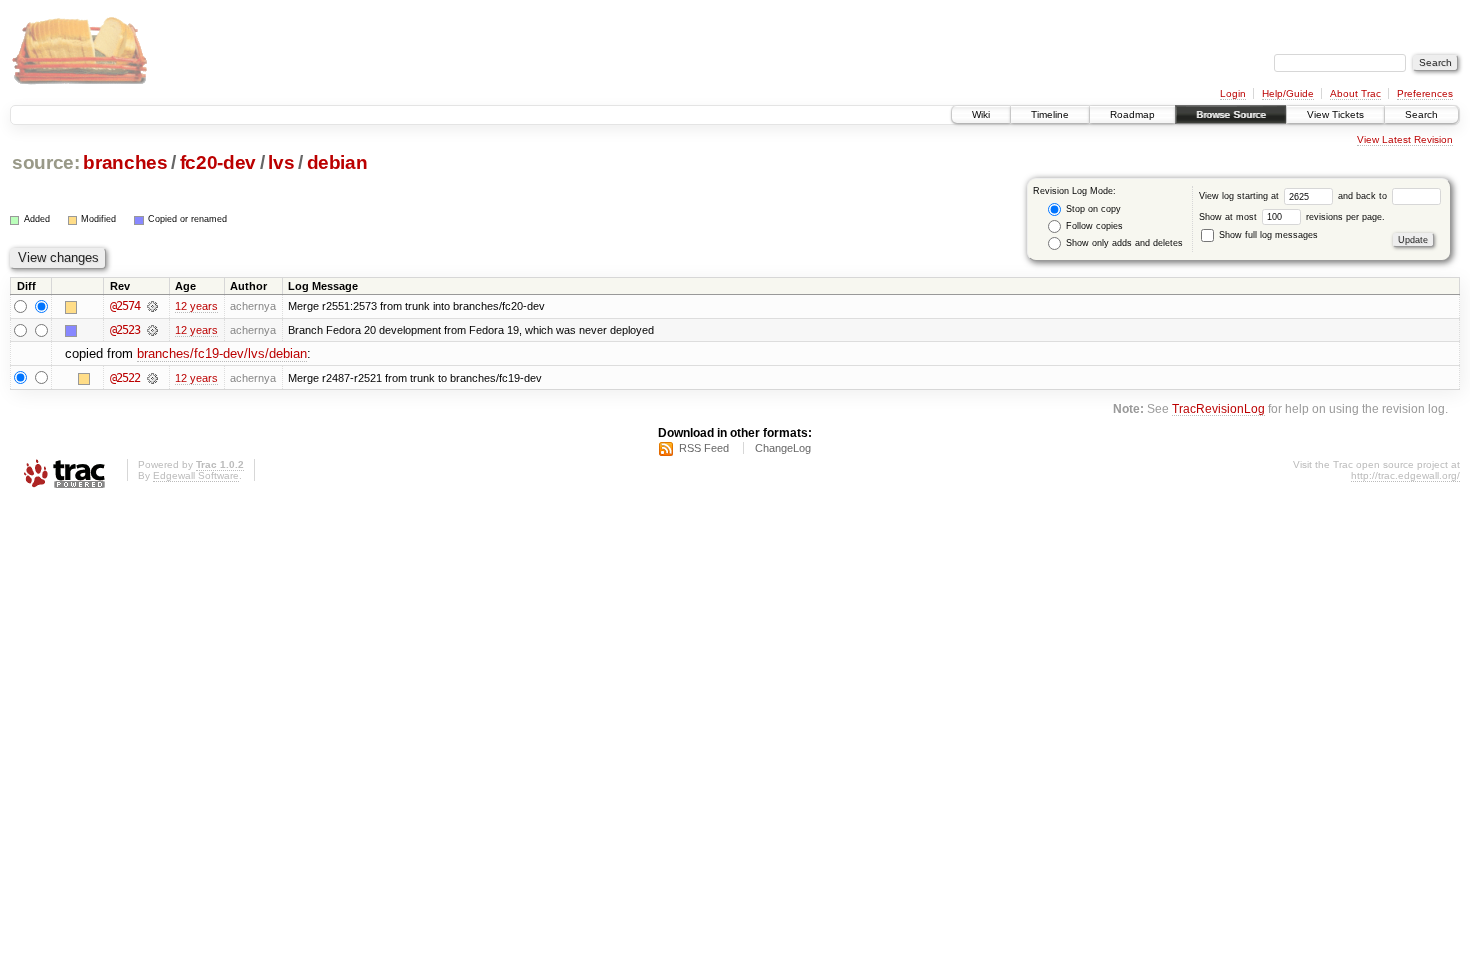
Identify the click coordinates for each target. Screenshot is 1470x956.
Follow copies (1093, 226)
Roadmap (1132, 114)
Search (1421, 114)
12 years (196, 306)
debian (337, 162)
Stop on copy (1092, 209)
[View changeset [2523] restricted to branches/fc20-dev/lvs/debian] (152, 330)
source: (46, 162)
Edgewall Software (196, 475)
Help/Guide (1288, 93)
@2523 (125, 330)
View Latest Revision (1405, 139)
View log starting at (1240, 196)
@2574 (125, 306)
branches (125, 162)
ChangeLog (783, 448)
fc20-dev (218, 162)
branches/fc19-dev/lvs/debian (222, 353)
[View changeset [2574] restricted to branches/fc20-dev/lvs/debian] (152, 306)
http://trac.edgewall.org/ (1405, 475)
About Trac (1355, 93)
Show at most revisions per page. (1292, 217)
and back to (1364, 196)
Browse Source (1231, 114)
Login (1233, 93)
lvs (281, 162)
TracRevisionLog (1218, 408)
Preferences (1425, 93)
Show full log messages (1267, 235)
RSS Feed (704, 448)
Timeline (1050, 114)
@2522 (125, 378)
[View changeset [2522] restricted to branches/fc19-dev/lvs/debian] (152, 378)
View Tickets (1335, 114)
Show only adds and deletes (1123, 243)
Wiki (981, 114)
